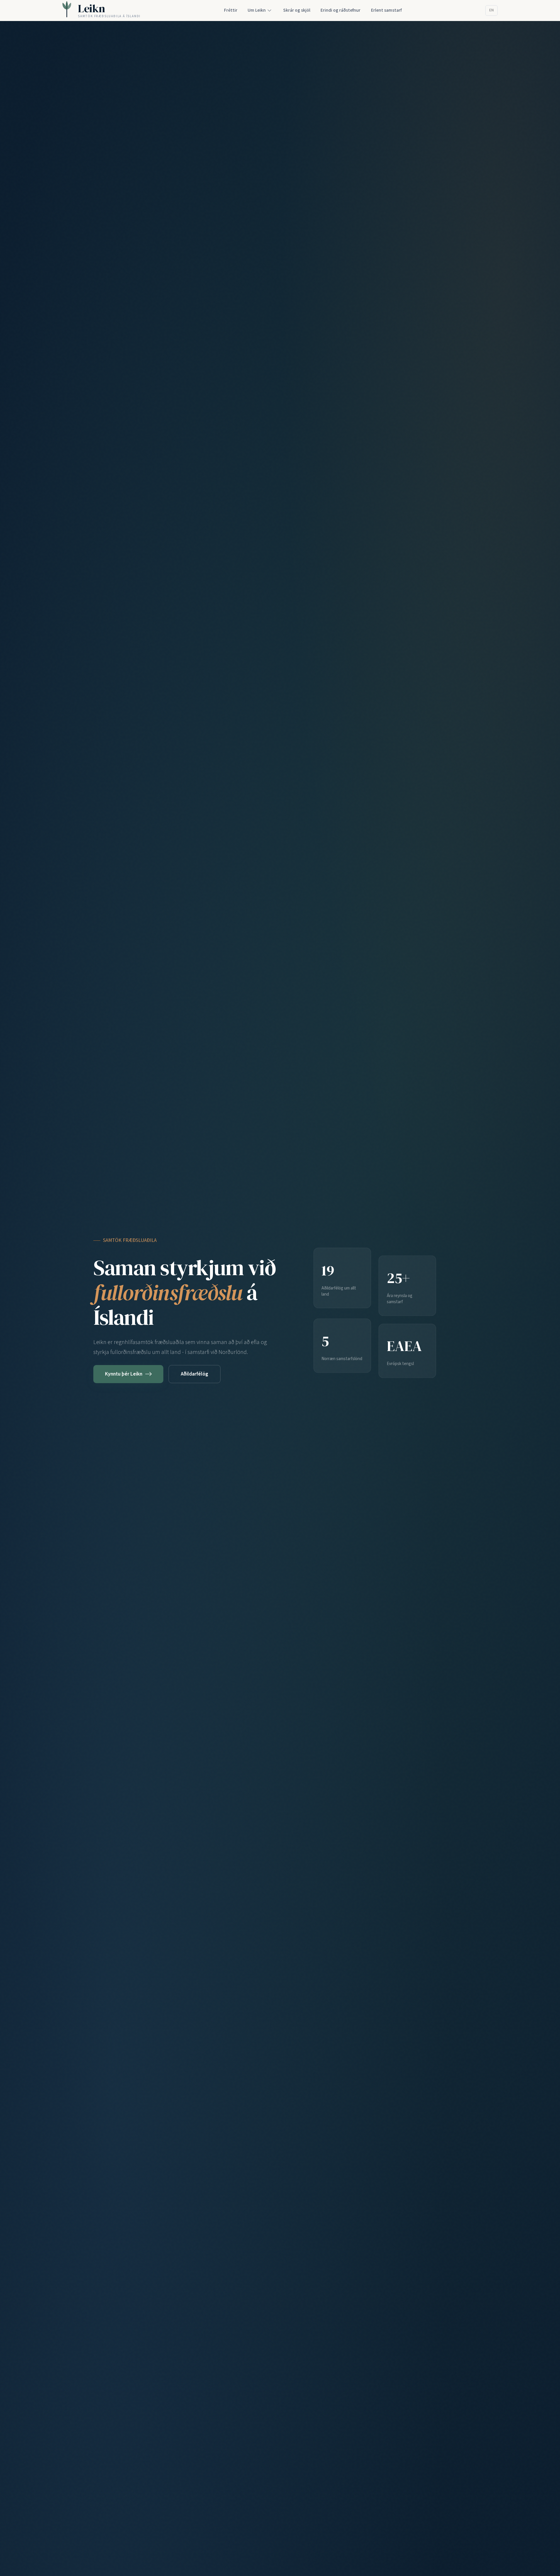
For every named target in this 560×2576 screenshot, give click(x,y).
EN (491, 10)
